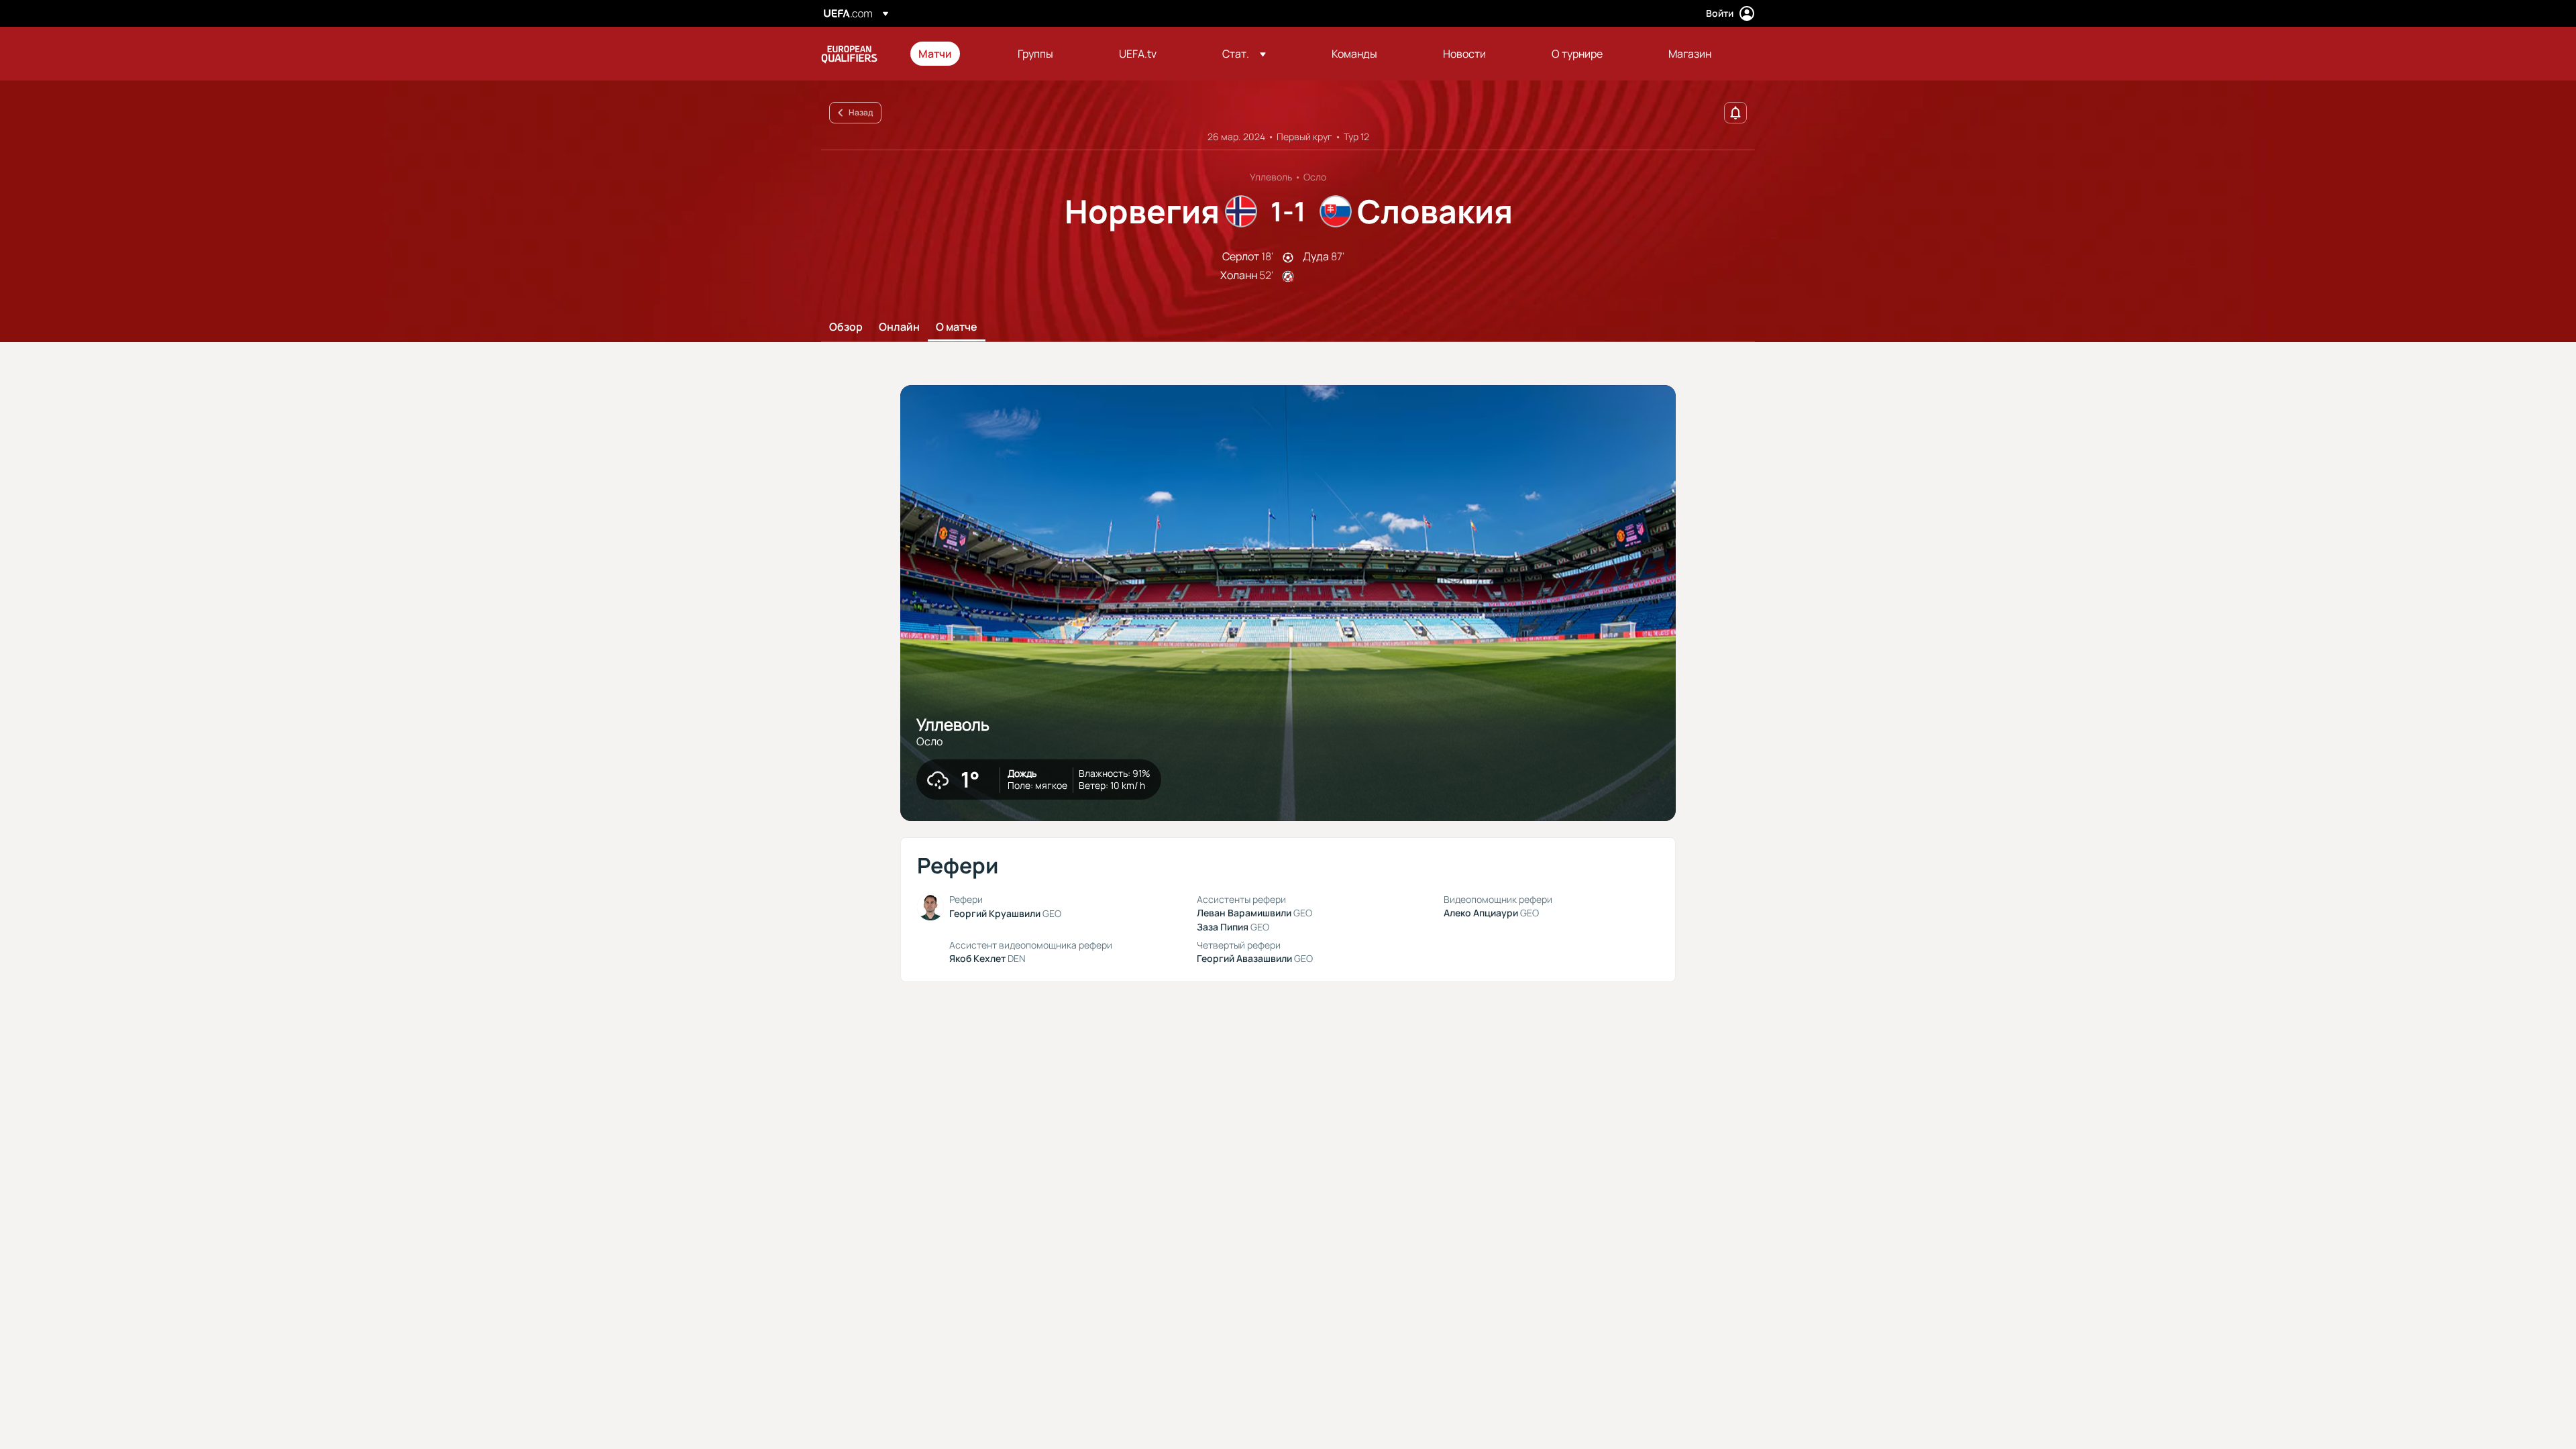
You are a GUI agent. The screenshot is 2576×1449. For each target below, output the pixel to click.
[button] (1244, 54)
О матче (957, 327)
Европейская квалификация (849, 54)
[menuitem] (951, 54)
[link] (935, 54)
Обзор (846, 327)
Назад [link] (861, 112)
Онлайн (899, 327)
